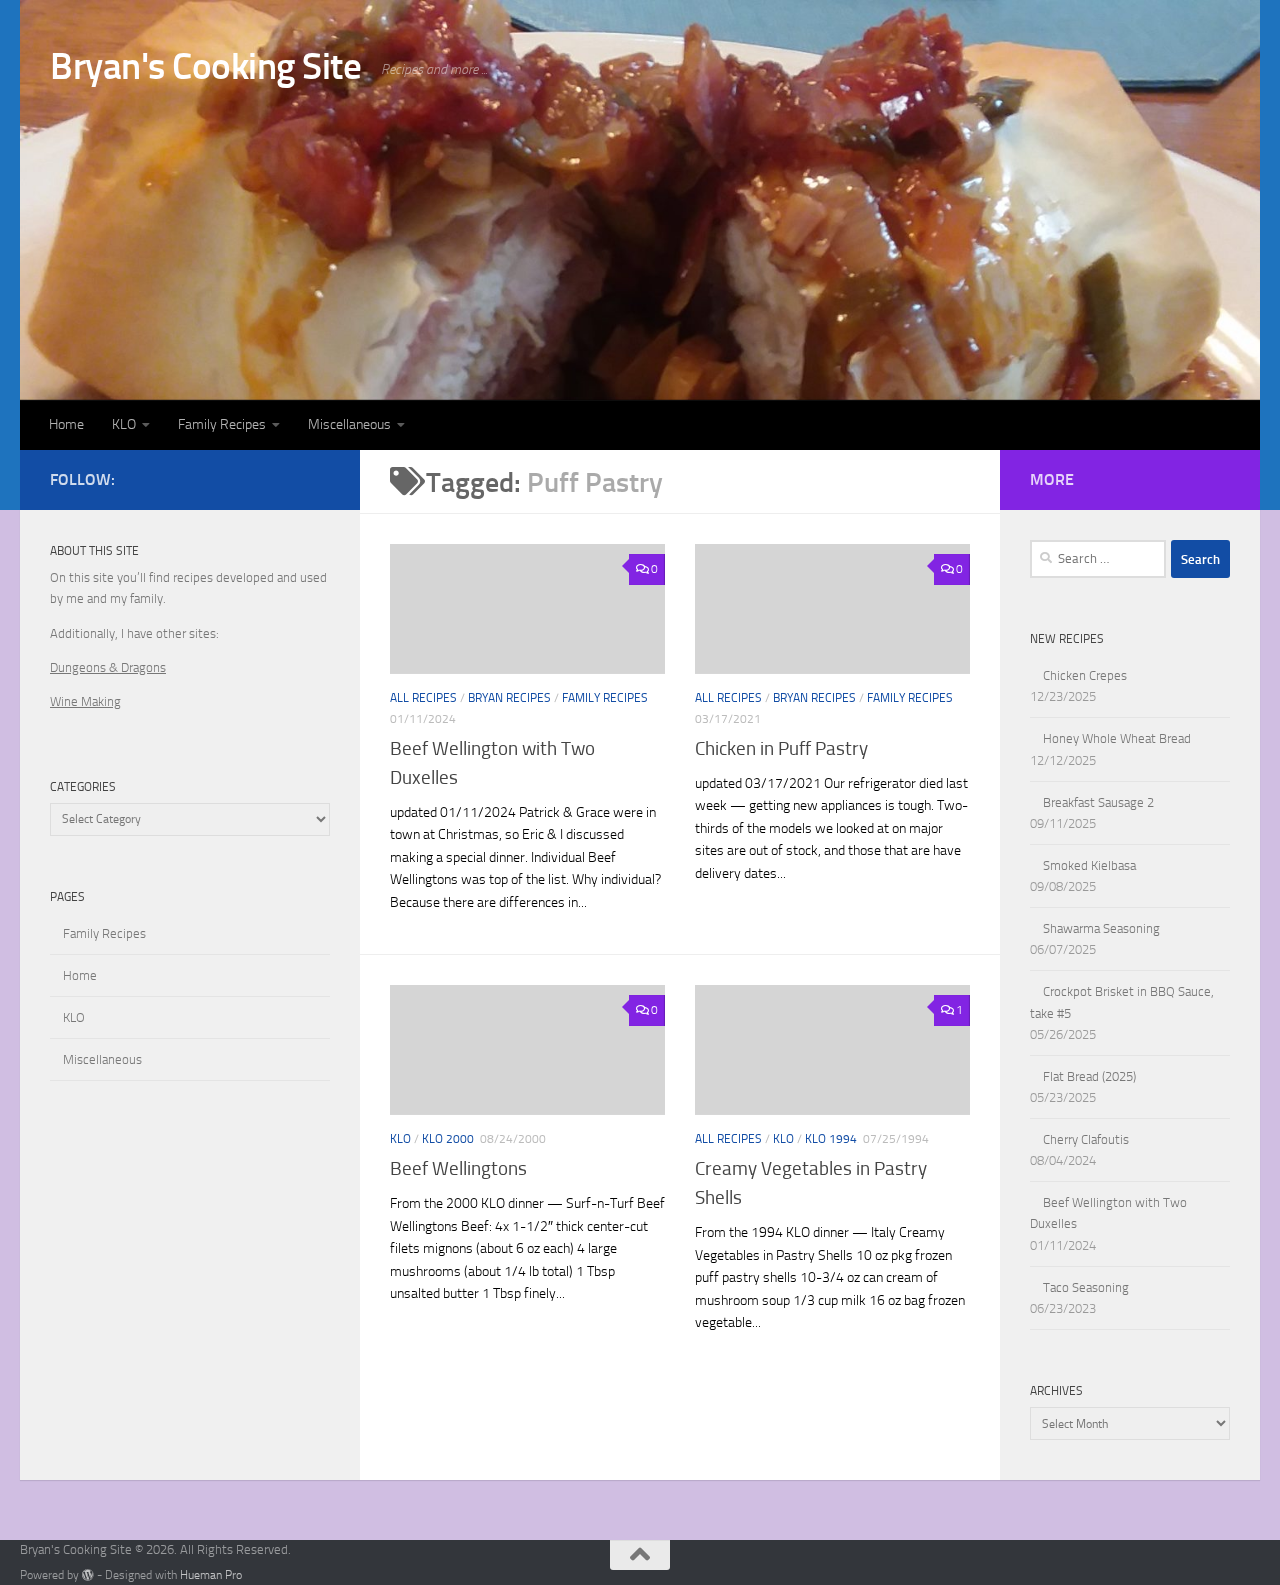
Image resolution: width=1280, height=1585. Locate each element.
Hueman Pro (211, 1575)
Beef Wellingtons (458, 1168)
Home (66, 424)
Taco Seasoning (1086, 1287)
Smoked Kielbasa (1089, 865)
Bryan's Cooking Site (205, 66)
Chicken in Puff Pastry (781, 748)
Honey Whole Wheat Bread (1117, 738)
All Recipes (423, 698)
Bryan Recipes (509, 698)
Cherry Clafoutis (1086, 1139)
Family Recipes (222, 424)
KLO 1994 (831, 1139)
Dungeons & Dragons (108, 667)
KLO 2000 (448, 1139)
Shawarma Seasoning (1101, 928)
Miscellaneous (349, 424)
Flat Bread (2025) (1089, 1076)
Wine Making (85, 701)
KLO (124, 424)
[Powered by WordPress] (88, 1575)
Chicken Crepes (1085, 675)
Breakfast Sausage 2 (1098, 802)
